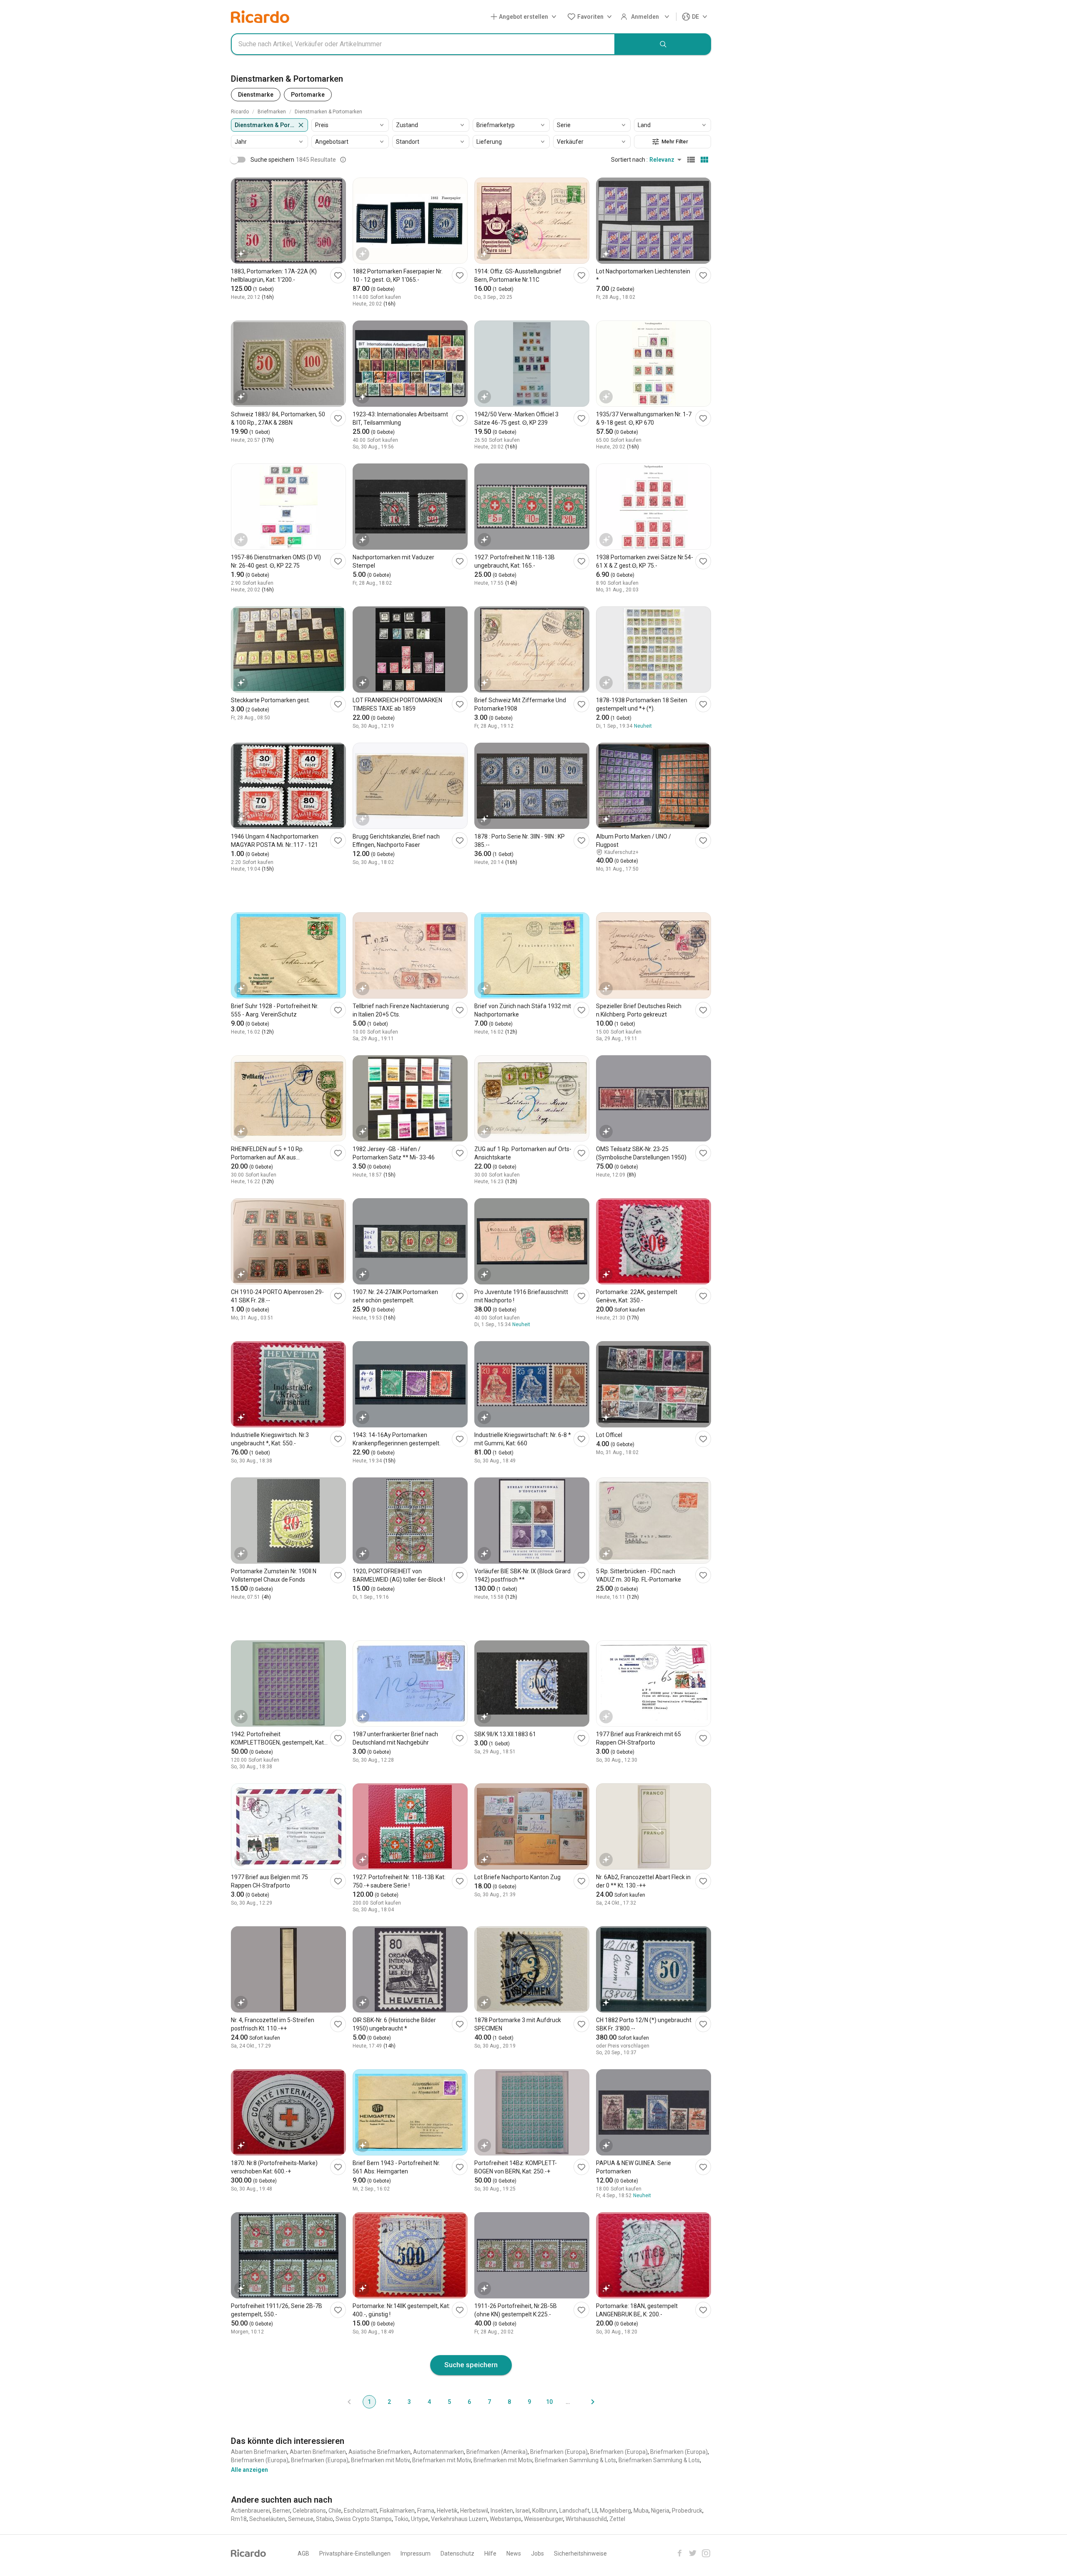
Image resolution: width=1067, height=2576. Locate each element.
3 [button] (409, 2402)
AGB (303, 2553)
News (514, 2553)
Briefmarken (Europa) (559, 2452)
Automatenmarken (438, 2452)
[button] (525, 17)
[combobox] (423, 44)
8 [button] (509, 2402)
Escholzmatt (361, 2511)
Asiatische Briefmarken (379, 2452)
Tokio (401, 2519)
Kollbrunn (545, 2511)
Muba (641, 2511)
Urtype (420, 2519)
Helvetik (447, 2511)
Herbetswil (474, 2511)
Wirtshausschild (586, 2519)
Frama (426, 2511)
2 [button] (389, 2402)
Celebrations (309, 2511)
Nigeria (660, 2511)
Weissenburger (544, 2519)
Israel (523, 2511)
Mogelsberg (615, 2511)
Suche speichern (471, 2365)
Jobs (537, 2553)
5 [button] (449, 2402)
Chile (335, 2511)
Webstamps (506, 2519)
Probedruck (687, 2511)
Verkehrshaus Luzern (459, 2519)
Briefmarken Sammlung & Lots (575, 2460)
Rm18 (239, 2519)
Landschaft (574, 2511)
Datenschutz (457, 2553)
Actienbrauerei (250, 2511)
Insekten (502, 2511)
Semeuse (301, 2519)
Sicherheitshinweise (580, 2553)
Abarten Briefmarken (259, 2452)
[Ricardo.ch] (260, 17)
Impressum (416, 2553)
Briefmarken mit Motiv (380, 2460)
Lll (595, 2511)
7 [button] (489, 2402)
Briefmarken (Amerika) (497, 2452)
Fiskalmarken (397, 2511)
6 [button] (469, 2402)
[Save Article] (338, 275)
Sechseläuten (267, 2519)
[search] (663, 44)
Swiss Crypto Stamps (364, 2519)
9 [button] (529, 2402)
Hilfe (490, 2553)
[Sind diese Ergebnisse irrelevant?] (343, 160)
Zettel (617, 2519)
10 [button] (549, 2402)
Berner (281, 2511)
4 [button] (429, 2402)
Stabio (324, 2519)
